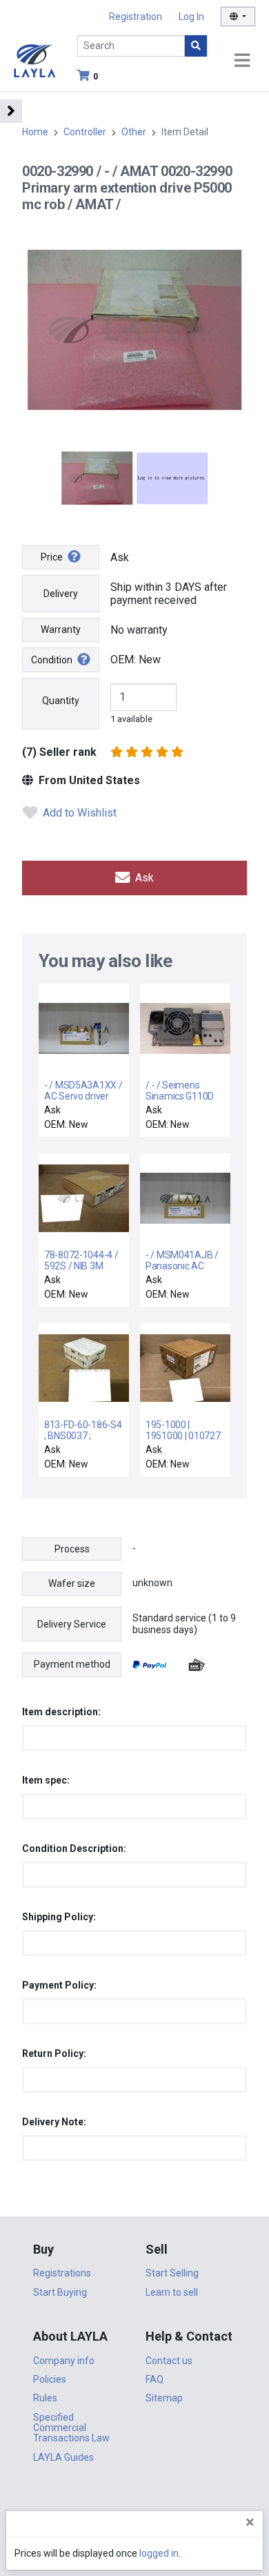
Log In (191, 17)
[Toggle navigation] (242, 61)
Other (134, 132)
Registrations (62, 2273)
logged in (159, 2553)
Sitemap (164, 2398)
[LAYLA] (34, 60)
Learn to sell (172, 2292)
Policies (50, 2379)
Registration (136, 17)
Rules (45, 2398)
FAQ (155, 2379)
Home (35, 132)
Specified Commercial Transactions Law (71, 2428)
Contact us (169, 2361)
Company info (64, 2361)
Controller (85, 132)
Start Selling (172, 2273)
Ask (143, 878)
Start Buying (60, 2292)
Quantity (61, 701)
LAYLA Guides (63, 2457)
